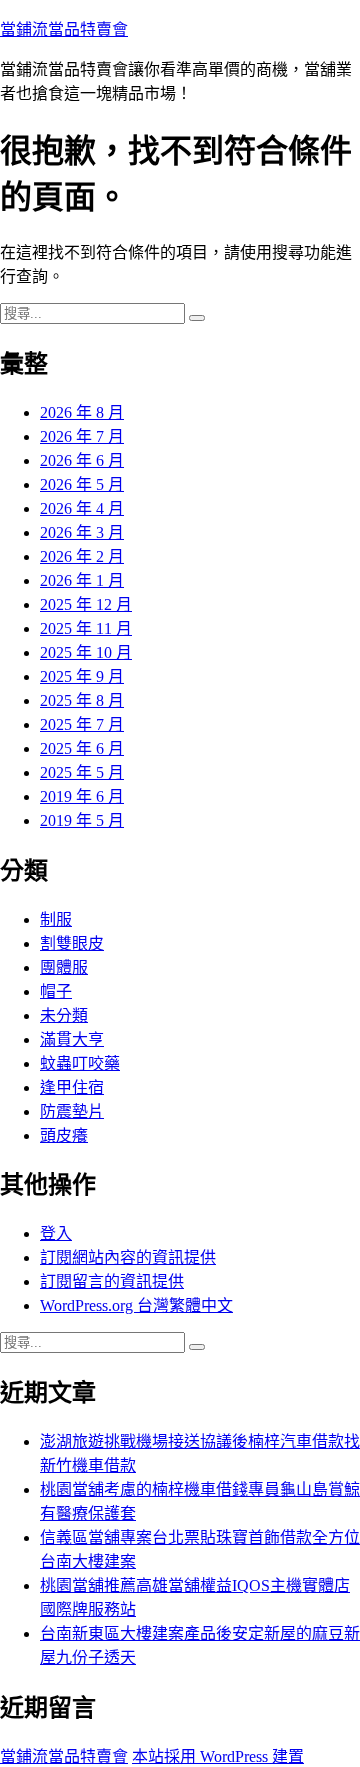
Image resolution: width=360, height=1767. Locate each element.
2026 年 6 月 (82, 460)
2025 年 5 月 (82, 772)
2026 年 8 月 (82, 412)
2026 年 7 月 (82, 436)
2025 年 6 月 (82, 748)
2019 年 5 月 (82, 820)
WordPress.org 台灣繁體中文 (136, 1305)
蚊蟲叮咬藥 (80, 1063)
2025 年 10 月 (86, 652)
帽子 (56, 991)
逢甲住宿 (72, 1087)
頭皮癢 (64, 1135)
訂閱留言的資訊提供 (112, 1281)
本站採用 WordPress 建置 (218, 1756)
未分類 (64, 1015)
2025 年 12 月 (86, 604)
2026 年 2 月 (82, 556)
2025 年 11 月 (86, 628)
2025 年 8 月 (82, 700)
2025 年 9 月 (82, 676)
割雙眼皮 (72, 943)
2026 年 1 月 (82, 580)
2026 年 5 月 (82, 484)
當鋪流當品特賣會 (64, 29)
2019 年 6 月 (82, 796)
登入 (56, 1233)
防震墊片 (72, 1111)
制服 (56, 919)
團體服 (64, 967)
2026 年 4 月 (82, 508)
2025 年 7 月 (82, 724)
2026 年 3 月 (82, 532)
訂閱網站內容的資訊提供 (128, 1257)
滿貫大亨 (72, 1039)
